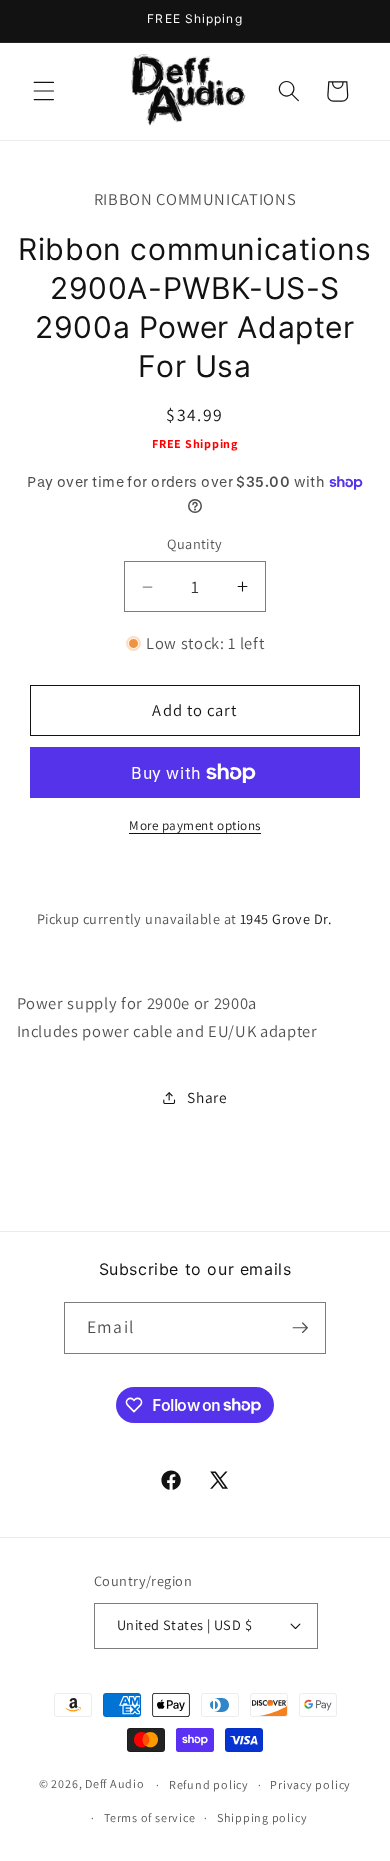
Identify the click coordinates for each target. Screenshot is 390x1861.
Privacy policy (310, 1784)
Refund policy (209, 1784)
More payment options (195, 825)
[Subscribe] (300, 1328)
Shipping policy (262, 1817)
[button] (44, 91)
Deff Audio (115, 1784)
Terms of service (149, 1817)
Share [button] (207, 1097)
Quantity (195, 543)
